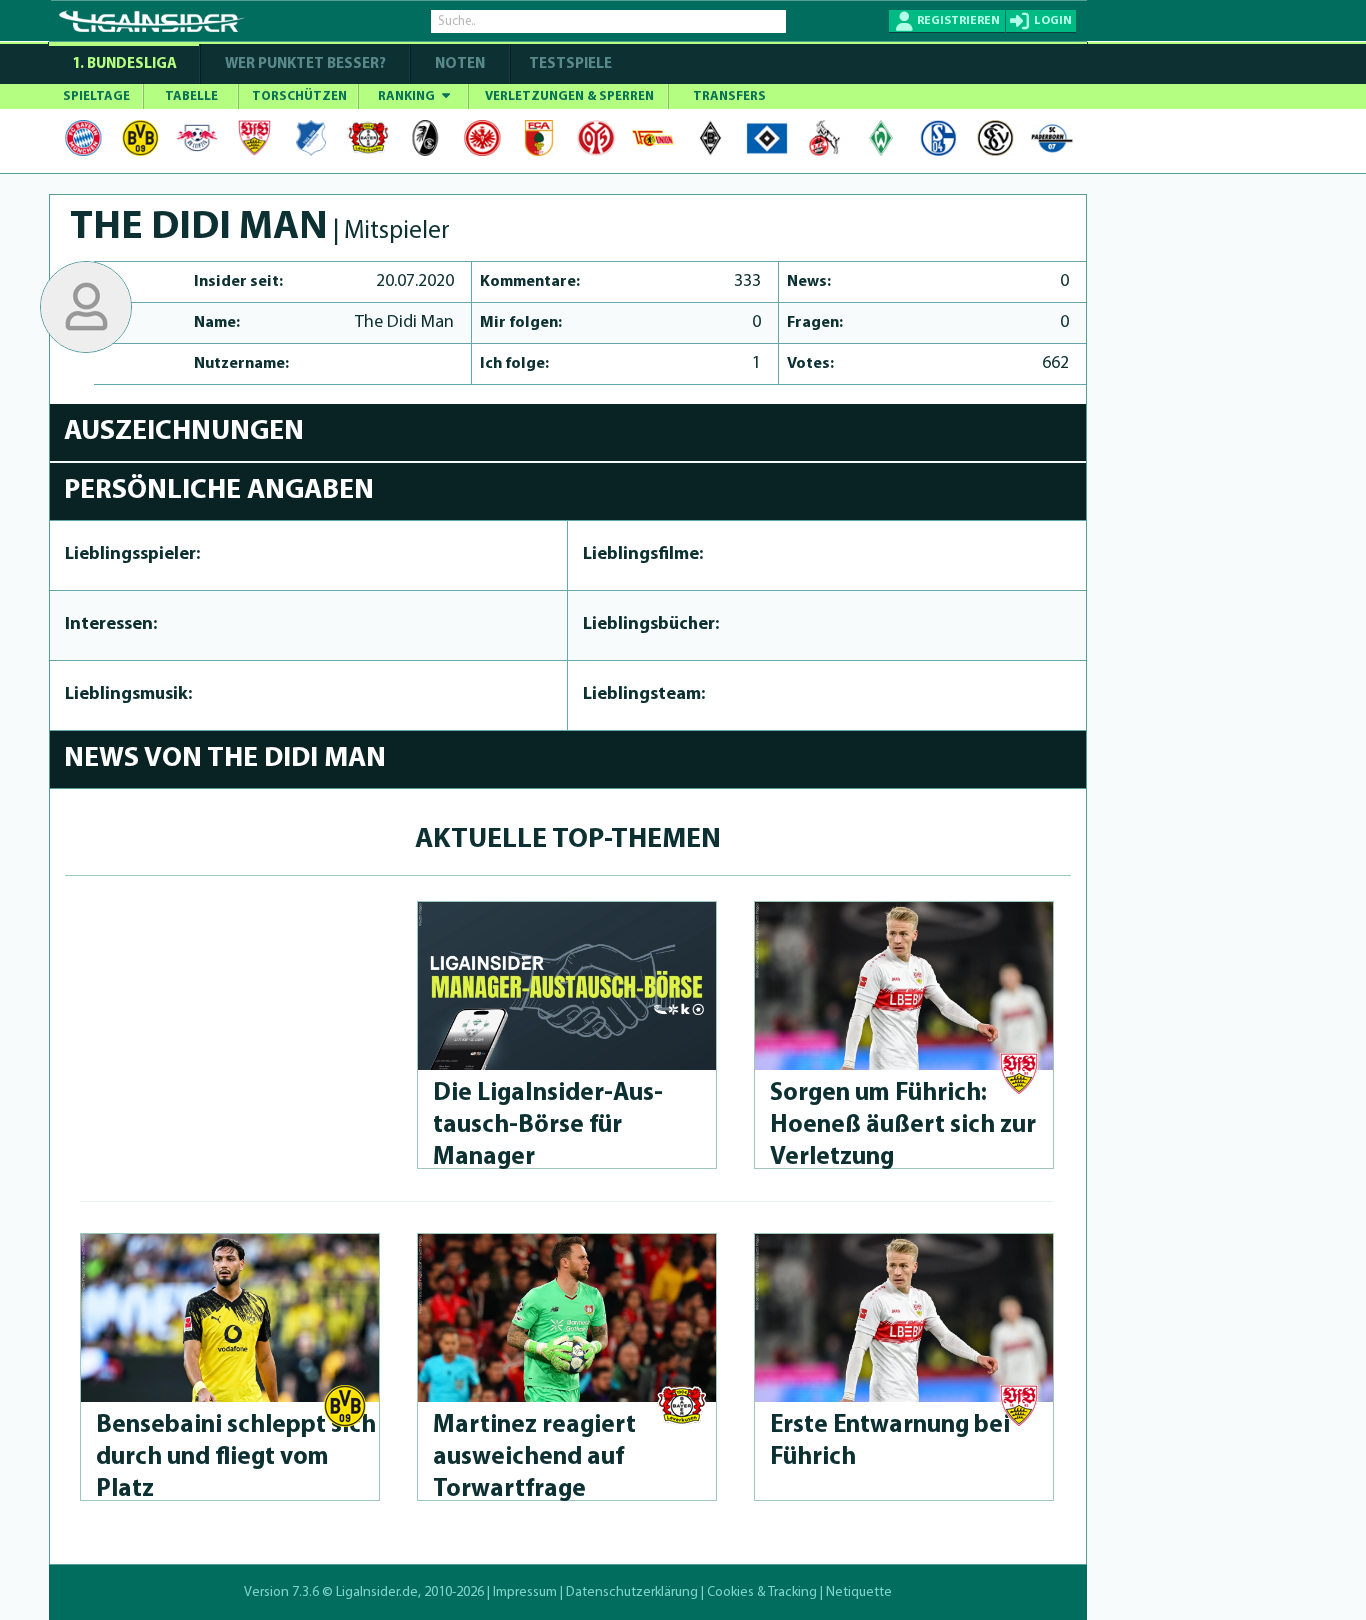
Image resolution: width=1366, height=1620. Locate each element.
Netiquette (859, 1592)
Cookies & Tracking (762, 1592)
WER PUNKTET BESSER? (305, 64)
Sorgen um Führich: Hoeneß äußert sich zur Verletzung (903, 1125)
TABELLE (191, 96)
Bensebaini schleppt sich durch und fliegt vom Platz (236, 1457)
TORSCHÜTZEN (299, 96)
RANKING (408, 96)
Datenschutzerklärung (632, 1592)
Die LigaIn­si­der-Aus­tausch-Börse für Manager (548, 1125)
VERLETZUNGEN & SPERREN (569, 96)
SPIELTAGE (96, 96)
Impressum (525, 1592)
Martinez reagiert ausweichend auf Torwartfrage (534, 1457)
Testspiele (569, 64)
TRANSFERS (729, 96)
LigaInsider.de (377, 1592)
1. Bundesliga (124, 64)
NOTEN (460, 64)
